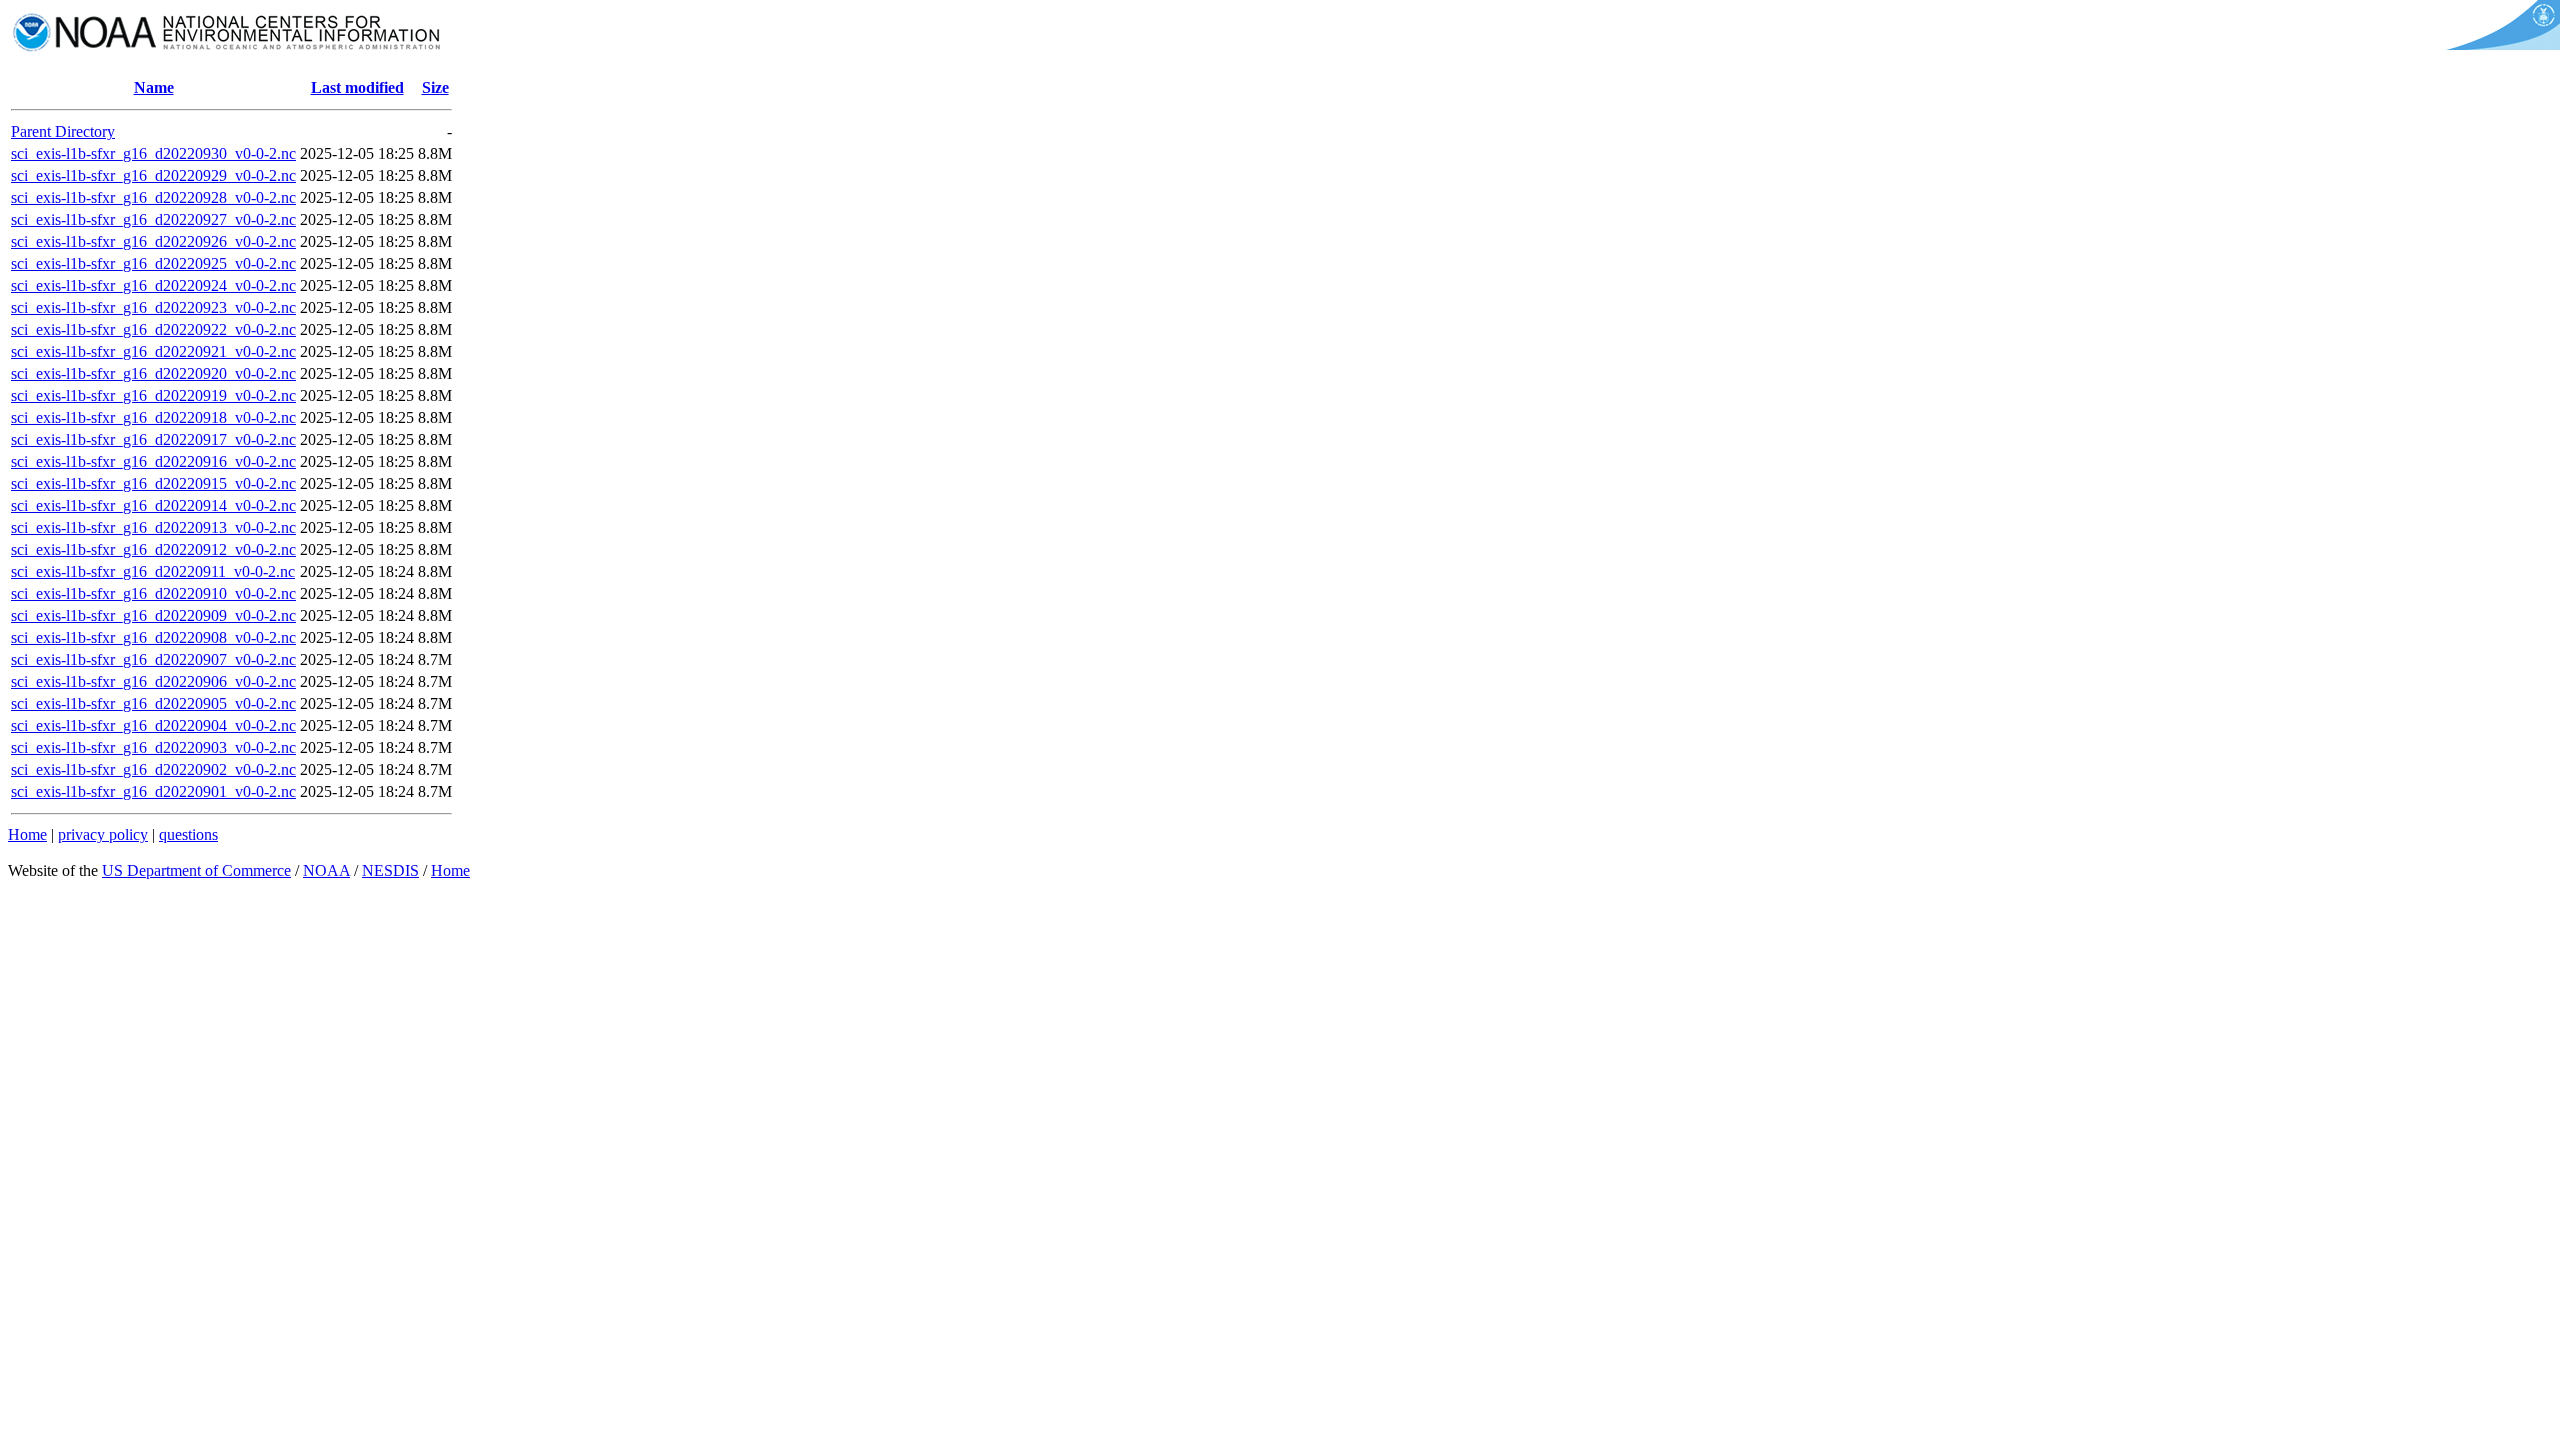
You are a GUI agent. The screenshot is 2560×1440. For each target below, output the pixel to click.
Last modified (357, 87)
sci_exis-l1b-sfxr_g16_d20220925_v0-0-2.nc (153, 263)
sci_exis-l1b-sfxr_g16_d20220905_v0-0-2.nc (153, 703)
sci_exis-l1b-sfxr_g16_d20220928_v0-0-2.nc (153, 197)
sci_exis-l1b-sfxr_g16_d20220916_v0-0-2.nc (153, 461)
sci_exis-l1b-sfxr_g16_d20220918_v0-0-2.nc (153, 417)
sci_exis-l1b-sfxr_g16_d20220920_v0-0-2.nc (153, 373)
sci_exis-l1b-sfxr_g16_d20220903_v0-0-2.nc (153, 747)
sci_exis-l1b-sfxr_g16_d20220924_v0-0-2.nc (153, 285)
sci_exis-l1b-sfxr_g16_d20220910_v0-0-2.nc (153, 593)
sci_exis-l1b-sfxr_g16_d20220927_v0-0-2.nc (153, 219)
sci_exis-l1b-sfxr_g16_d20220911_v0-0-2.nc (153, 571)
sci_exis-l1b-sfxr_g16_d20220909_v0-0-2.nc (153, 615)
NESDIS (390, 870)
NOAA (326, 870)
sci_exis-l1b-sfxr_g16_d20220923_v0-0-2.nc (153, 307)
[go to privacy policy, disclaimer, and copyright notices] (2499, 44)
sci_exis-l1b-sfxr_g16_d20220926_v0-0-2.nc (153, 241)
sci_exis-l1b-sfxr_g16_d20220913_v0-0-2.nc (153, 527)
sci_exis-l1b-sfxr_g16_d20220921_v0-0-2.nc (153, 351)
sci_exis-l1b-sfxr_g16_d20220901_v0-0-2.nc (153, 791)
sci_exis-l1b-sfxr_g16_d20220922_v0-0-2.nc (153, 329)
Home (27, 834)
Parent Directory (63, 131)
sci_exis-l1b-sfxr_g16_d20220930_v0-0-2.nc (153, 153)
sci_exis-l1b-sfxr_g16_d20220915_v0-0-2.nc (153, 483)
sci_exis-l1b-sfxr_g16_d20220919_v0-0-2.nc (153, 395)
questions (188, 834)
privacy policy (103, 834)
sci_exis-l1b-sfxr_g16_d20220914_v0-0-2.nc (153, 505)
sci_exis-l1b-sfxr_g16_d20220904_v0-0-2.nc (153, 725)
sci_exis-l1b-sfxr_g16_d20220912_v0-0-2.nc (153, 549)
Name (154, 87)
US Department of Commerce (196, 870)
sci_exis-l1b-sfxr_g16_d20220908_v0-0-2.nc (153, 637)
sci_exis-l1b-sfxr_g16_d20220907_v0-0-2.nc (153, 659)
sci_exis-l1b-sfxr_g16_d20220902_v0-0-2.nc (153, 769)
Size (435, 87)
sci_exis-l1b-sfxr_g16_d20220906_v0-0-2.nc (153, 681)
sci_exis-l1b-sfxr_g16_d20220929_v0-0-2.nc (153, 175)
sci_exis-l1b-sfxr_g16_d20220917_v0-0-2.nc (153, 439)
